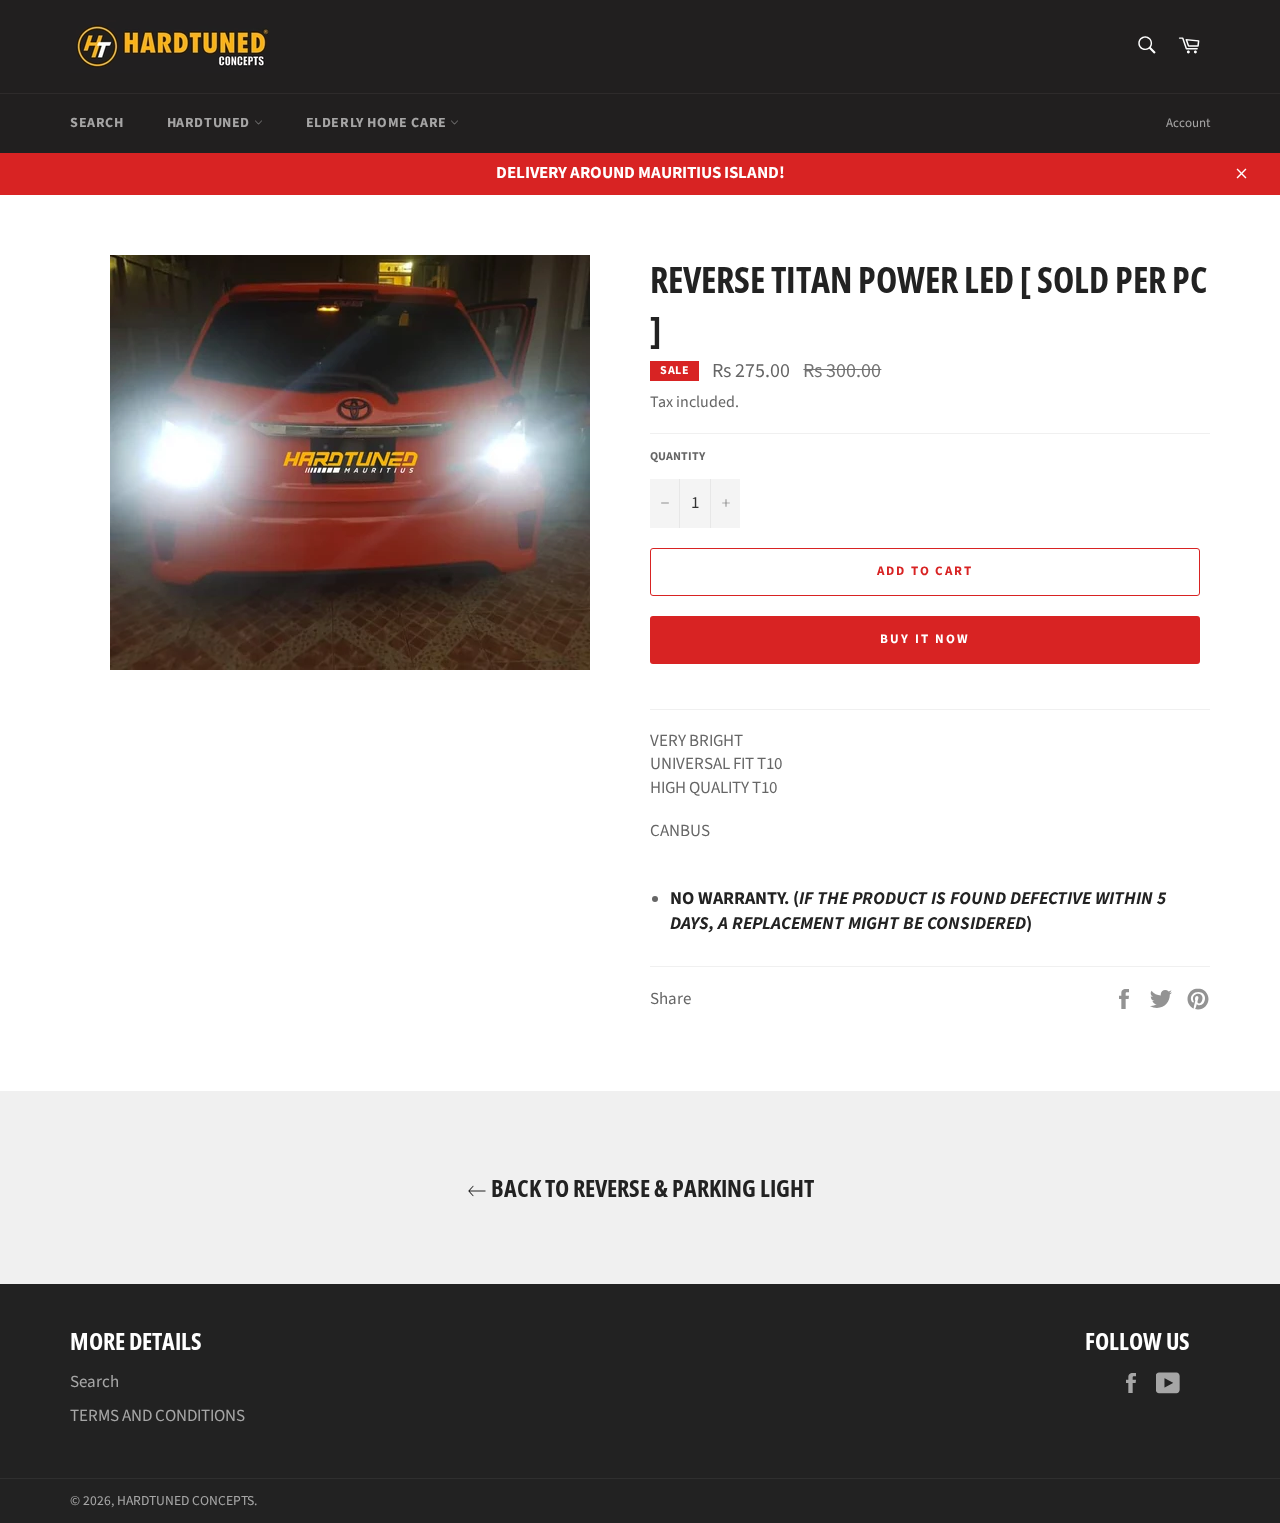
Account (1188, 123)
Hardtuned (210, 123)
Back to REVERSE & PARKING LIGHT (650, 1187)
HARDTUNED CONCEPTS (185, 1500)
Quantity (677, 457)
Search (97, 123)
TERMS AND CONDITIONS (157, 1416)
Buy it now (925, 639)
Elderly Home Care (378, 123)
